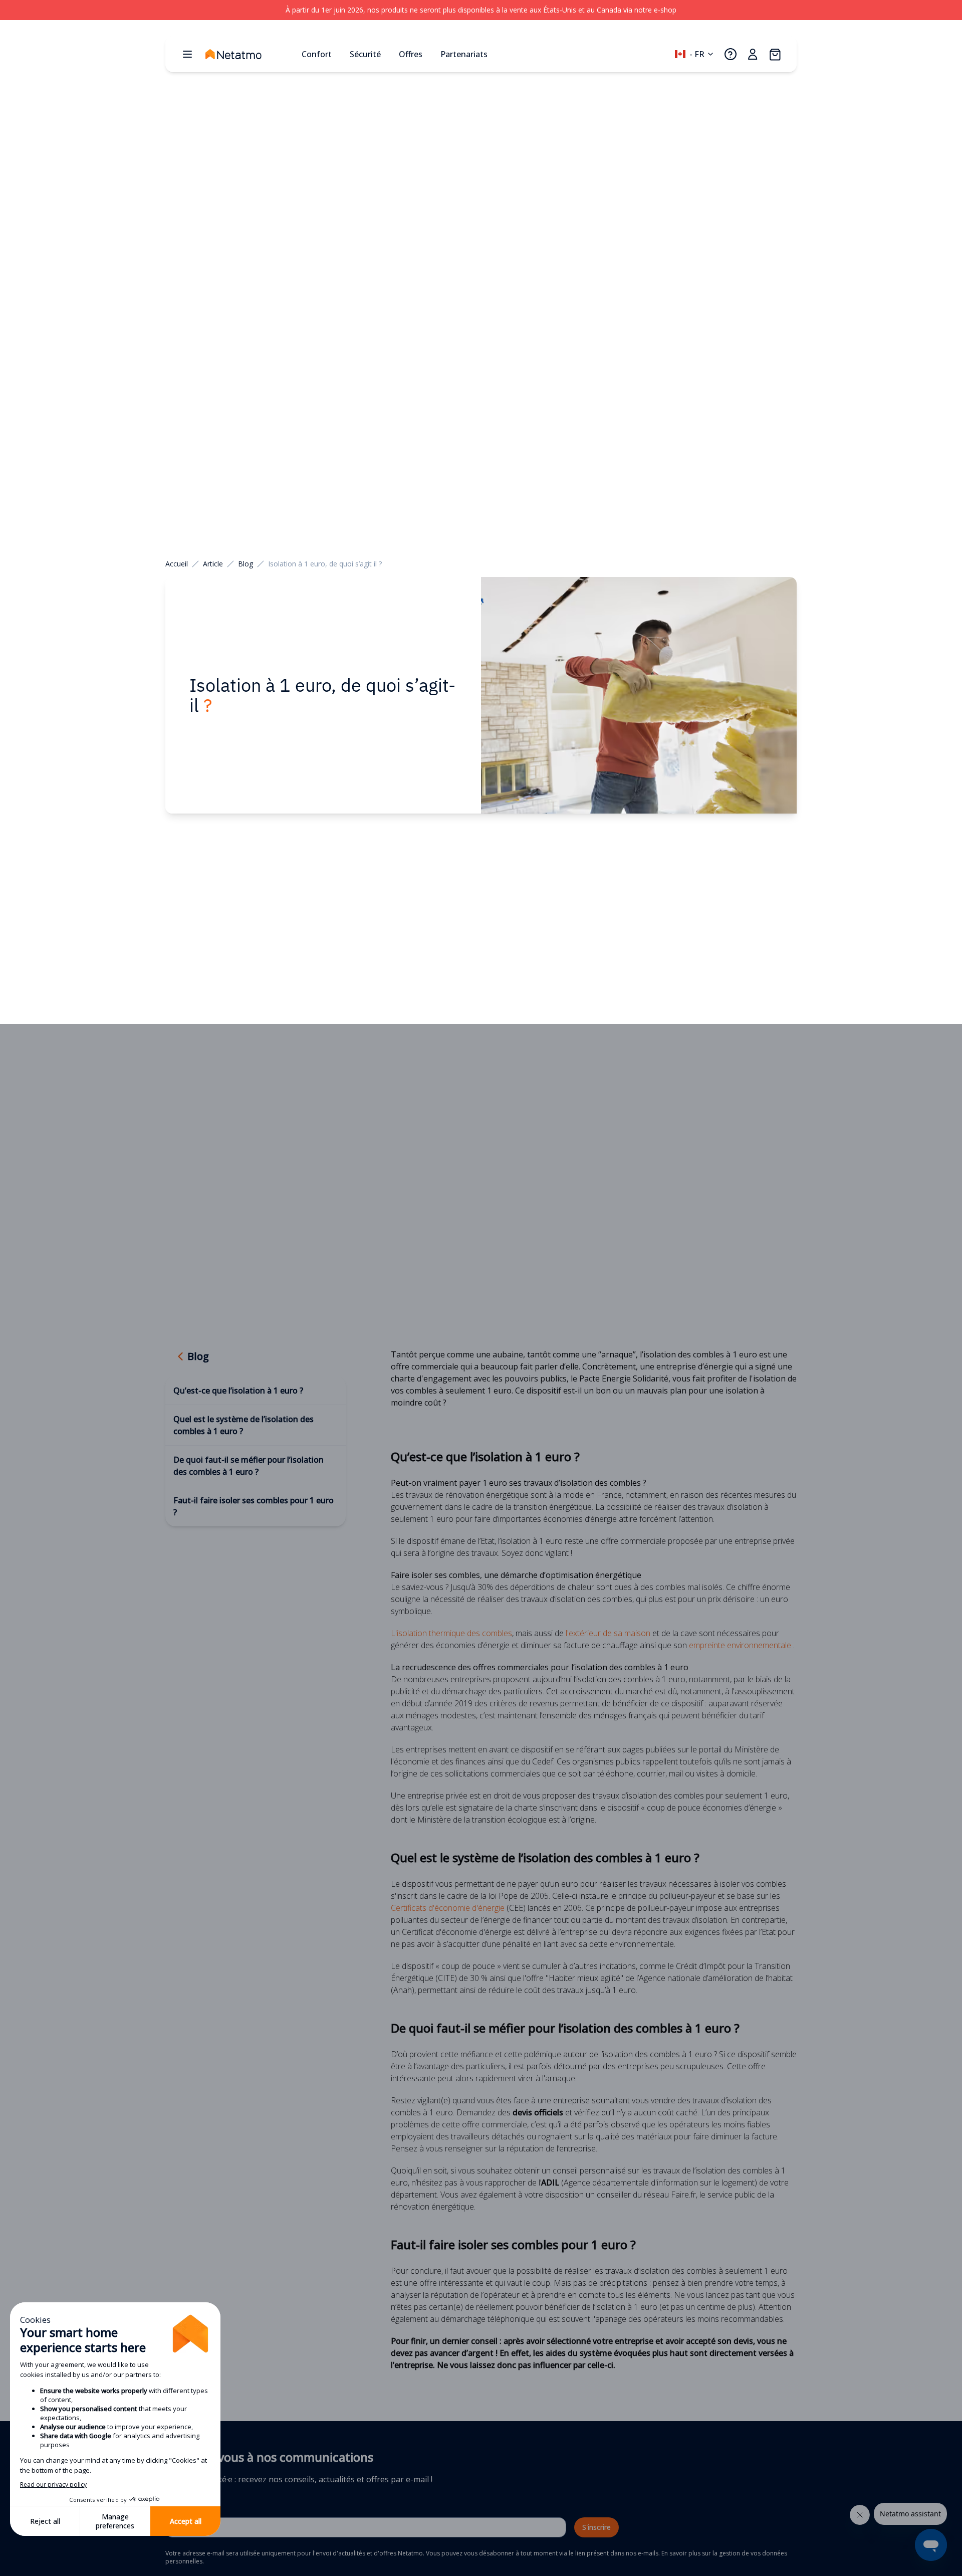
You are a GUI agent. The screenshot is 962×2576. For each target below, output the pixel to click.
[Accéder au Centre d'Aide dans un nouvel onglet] (731, 54)
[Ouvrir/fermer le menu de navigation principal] (187, 54)
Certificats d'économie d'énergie (448, 1908)
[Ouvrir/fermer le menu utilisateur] (753, 54)
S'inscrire (596, 2527)
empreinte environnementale (740, 1645)
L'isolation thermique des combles (451, 1633)
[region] (481, 10)
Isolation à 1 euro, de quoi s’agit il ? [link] (325, 564)
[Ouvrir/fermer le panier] (775, 54)
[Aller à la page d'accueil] (250, 54)
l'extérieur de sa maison (608, 1633)
